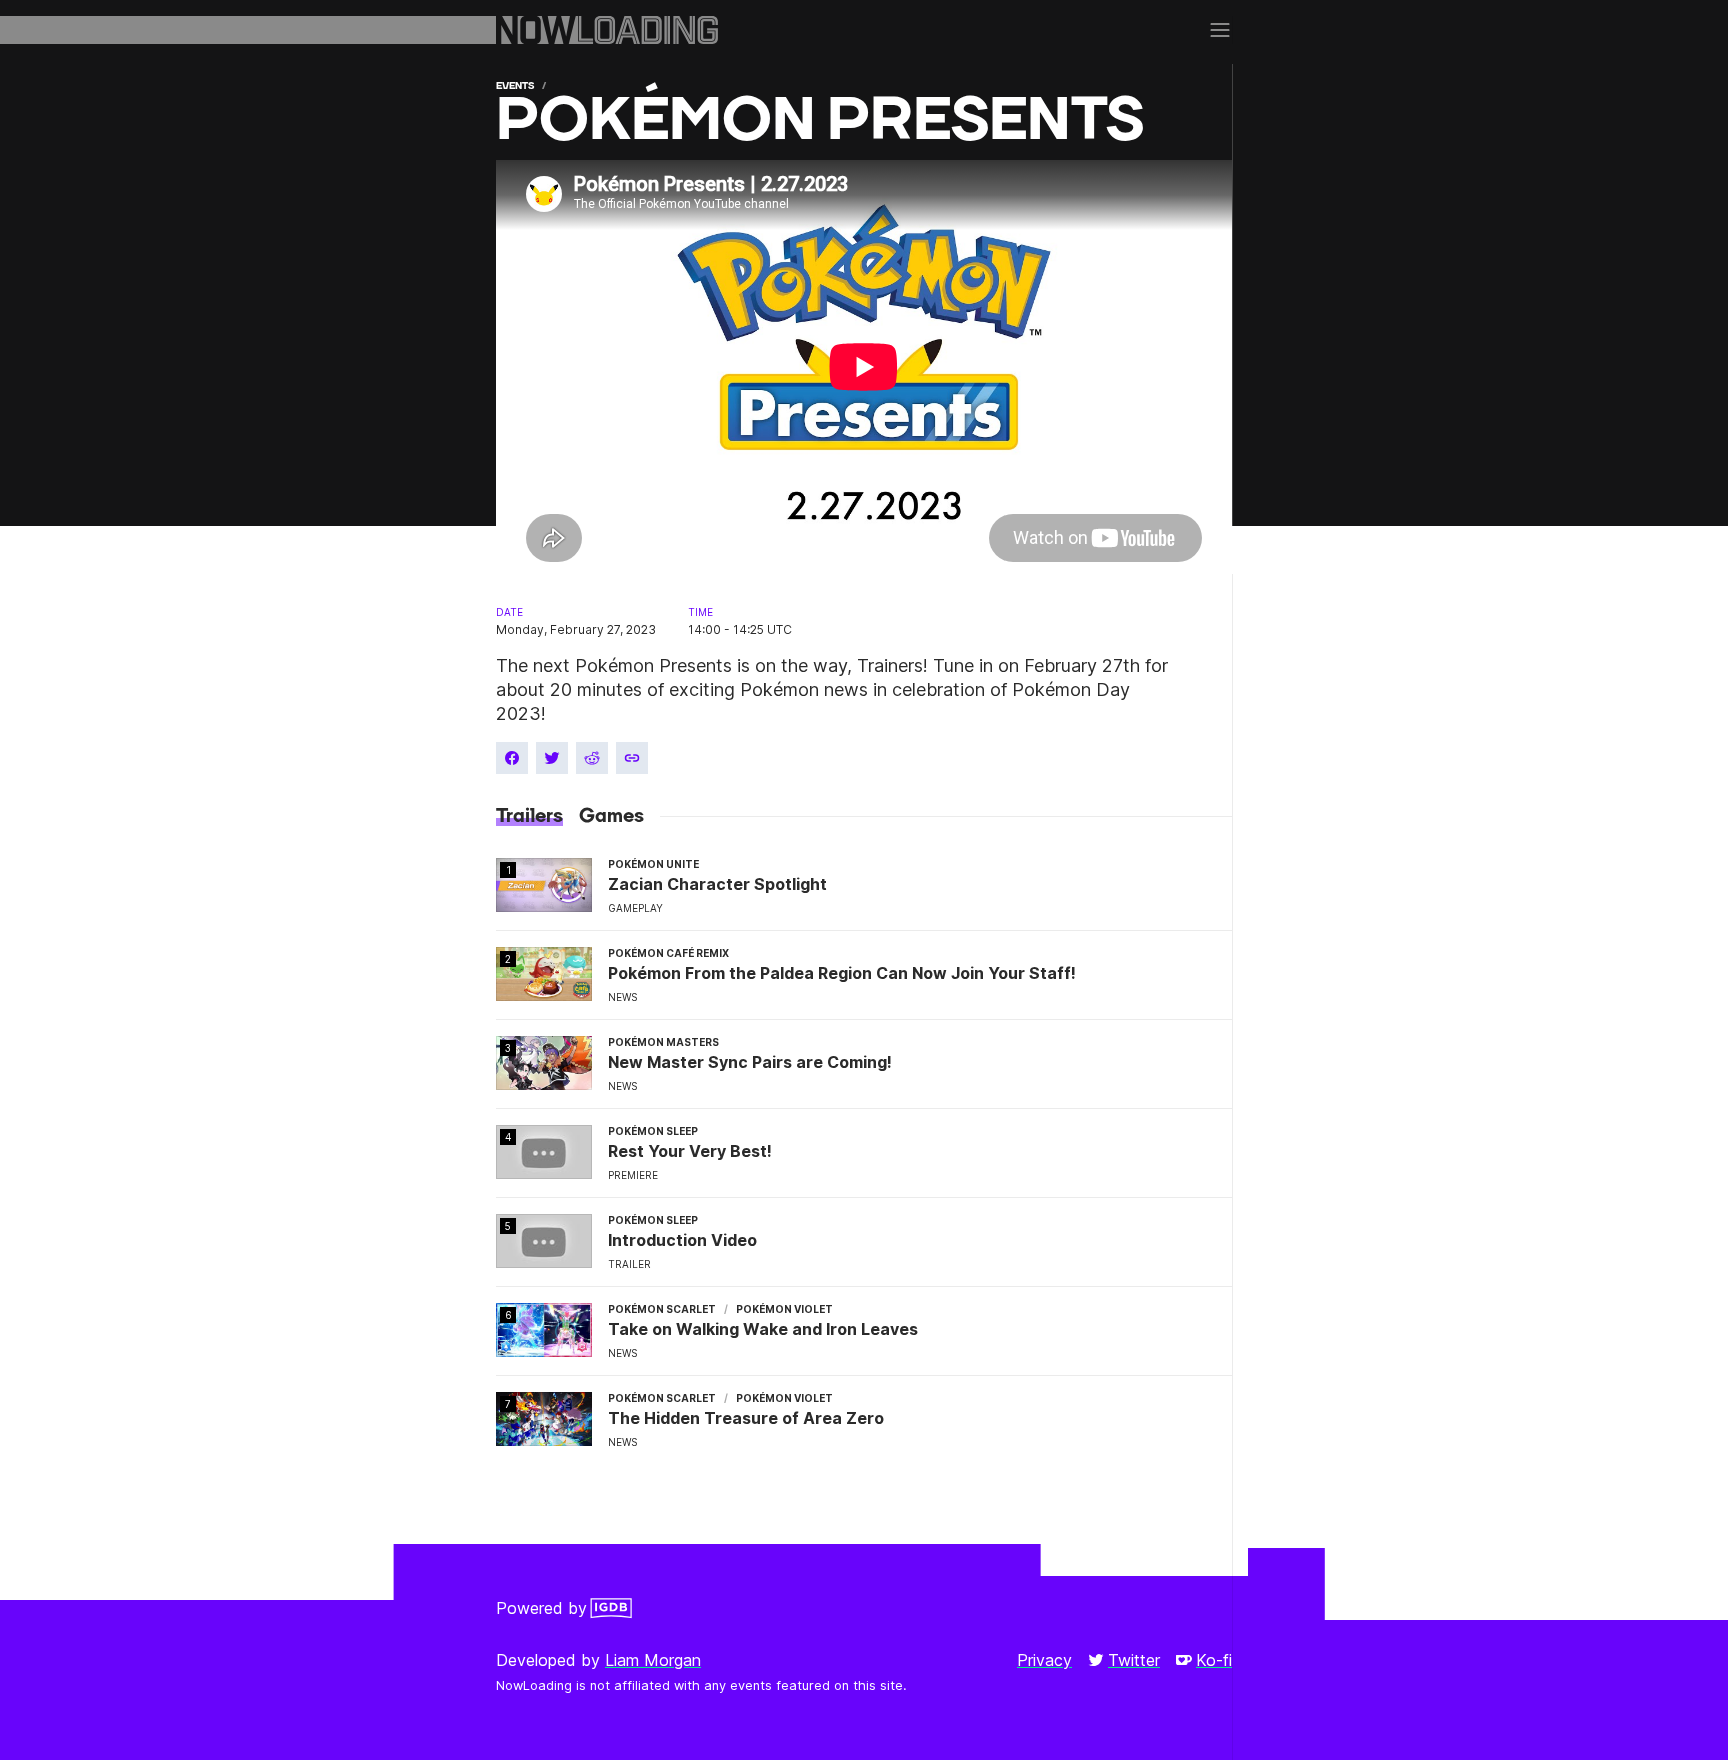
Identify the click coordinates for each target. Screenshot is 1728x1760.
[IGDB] (611, 1608)
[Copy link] (632, 758)
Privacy (1044, 1660)
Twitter (1134, 1660)
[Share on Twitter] (552, 758)
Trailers (529, 816)
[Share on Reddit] (592, 758)
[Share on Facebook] (512, 758)
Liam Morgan (653, 1660)
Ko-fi (1214, 1660)
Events (515, 85)
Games (611, 816)
